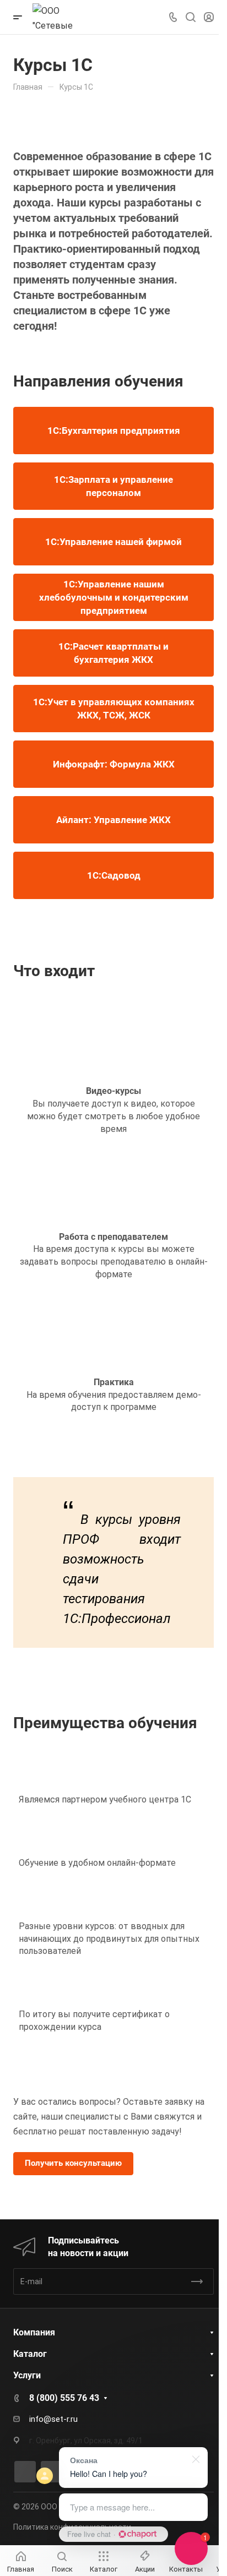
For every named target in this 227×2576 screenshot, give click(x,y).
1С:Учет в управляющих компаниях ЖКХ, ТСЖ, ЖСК (114, 709)
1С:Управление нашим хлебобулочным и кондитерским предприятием (114, 597)
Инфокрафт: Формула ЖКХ (114, 764)
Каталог (30, 2354)
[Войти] (209, 17)
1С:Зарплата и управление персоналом (113, 486)
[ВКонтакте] (25, 2472)
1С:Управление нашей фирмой (113, 542)
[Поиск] (190, 17)
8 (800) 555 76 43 (64, 2398)
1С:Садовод (114, 875)
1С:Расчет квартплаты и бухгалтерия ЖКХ (113, 653)
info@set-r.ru (53, 2419)
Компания (34, 2332)
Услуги (27, 2375)
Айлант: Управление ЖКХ (113, 820)
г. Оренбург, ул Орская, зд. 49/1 (86, 2441)
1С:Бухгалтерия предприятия (114, 431)
